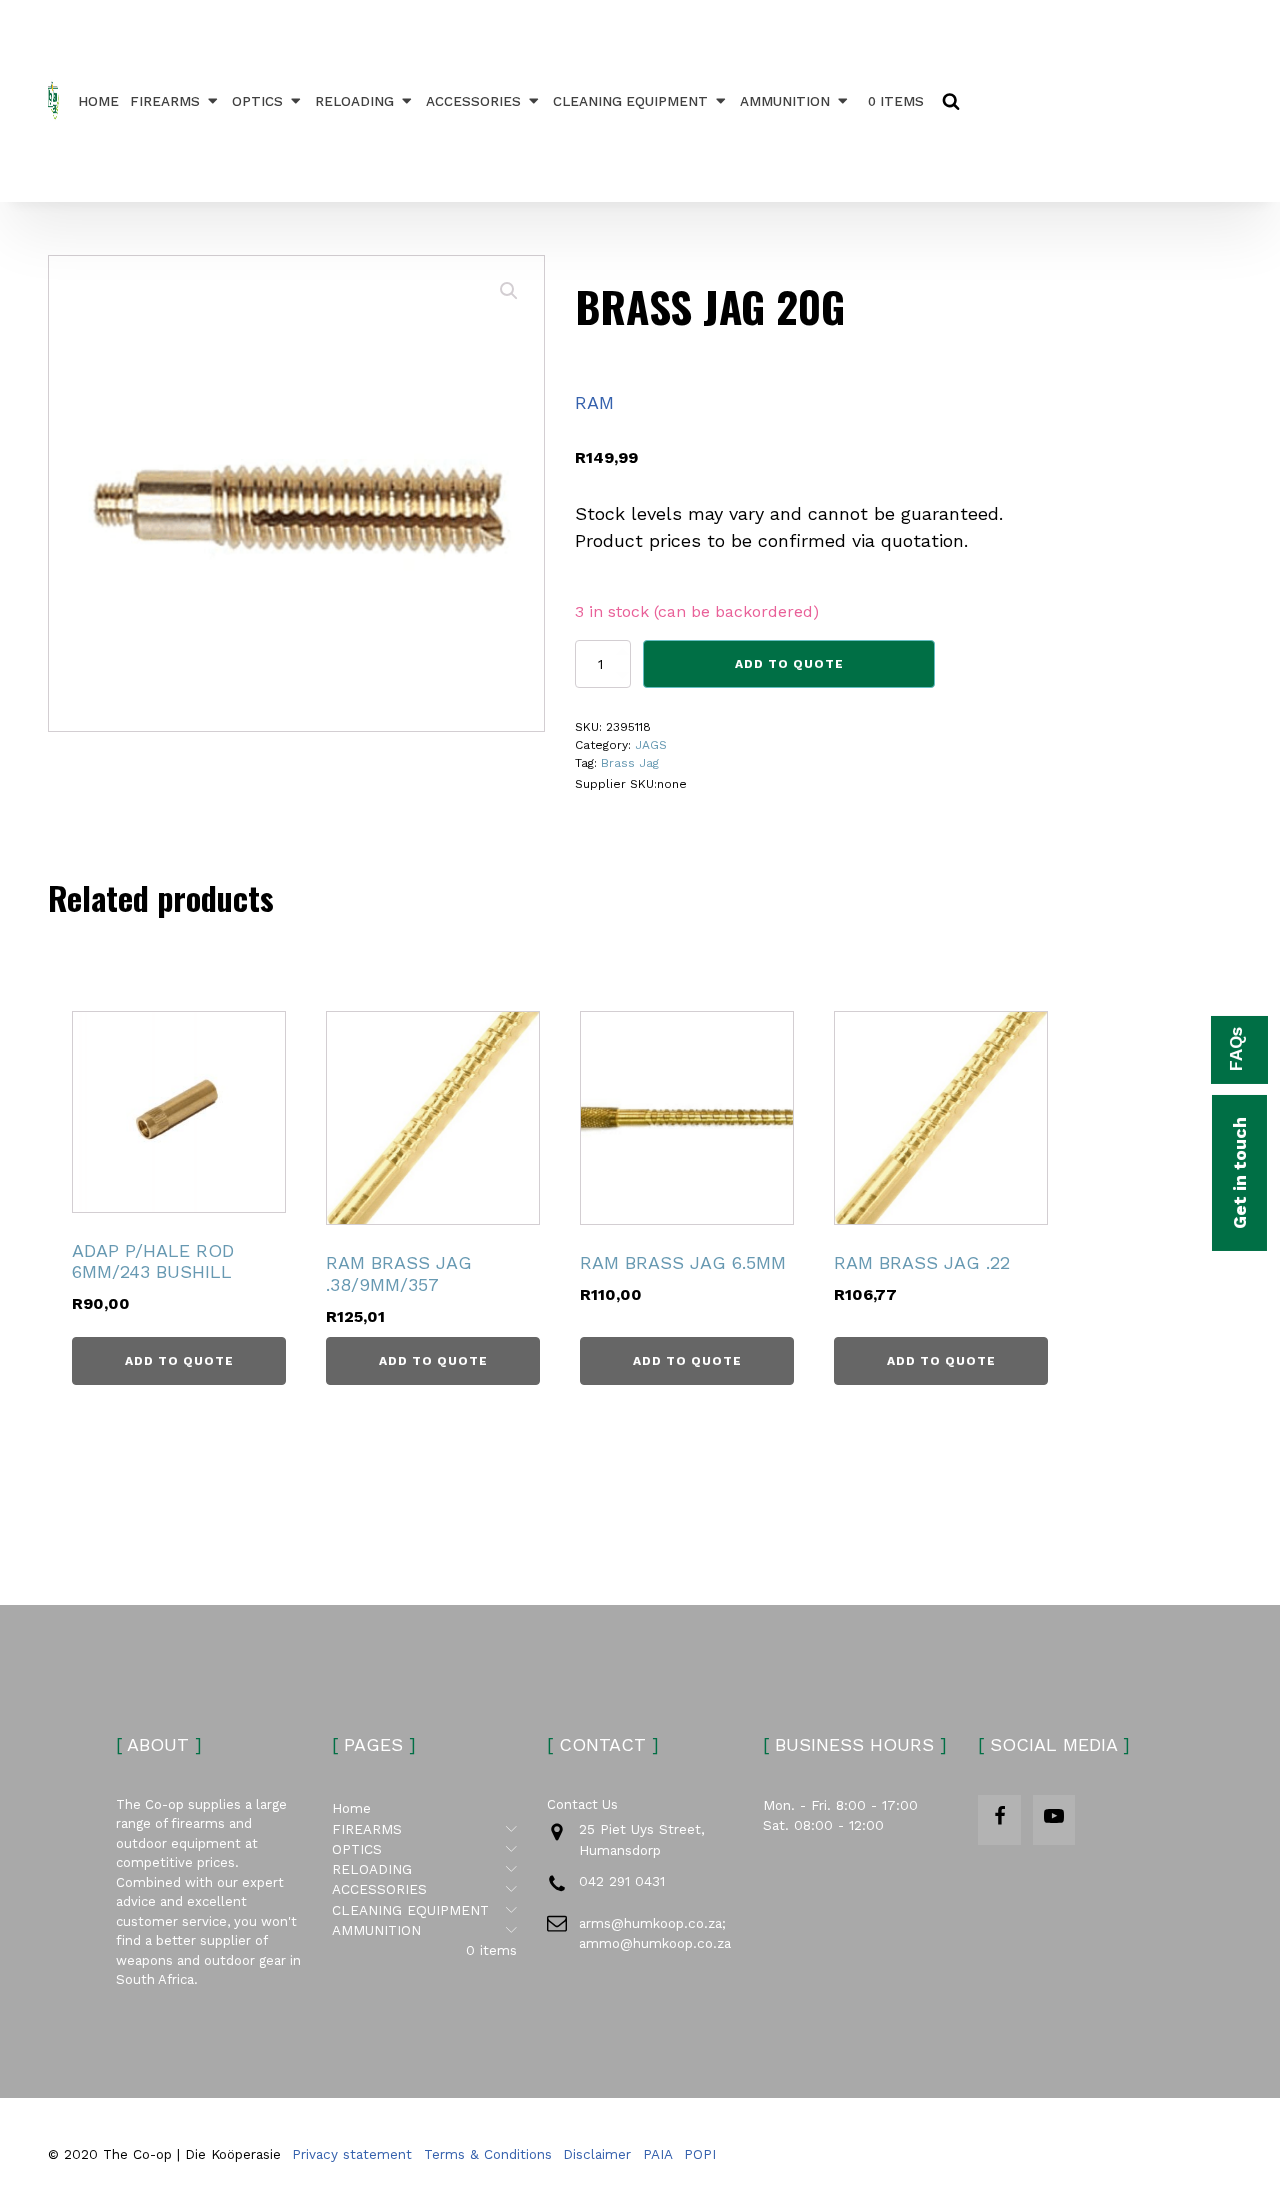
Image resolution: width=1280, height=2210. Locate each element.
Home (98, 101)
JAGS (651, 745)
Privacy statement (352, 2154)
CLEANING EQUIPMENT (630, 101)
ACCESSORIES (473, 101)
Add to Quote (789, 664)
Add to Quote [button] (179, 1361)
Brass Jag (630, 763)
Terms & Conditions (488, 2154)
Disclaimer (597, 2154)
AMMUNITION (785, 101)
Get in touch (1239, 1173)
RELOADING (354, 101)
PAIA (658, 2154)
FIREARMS (165, 101)
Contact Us (582, 1804)
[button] (509, 291)
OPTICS (257, 101)
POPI (700, 2154)
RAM (594, 402)
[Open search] (951, 101)
